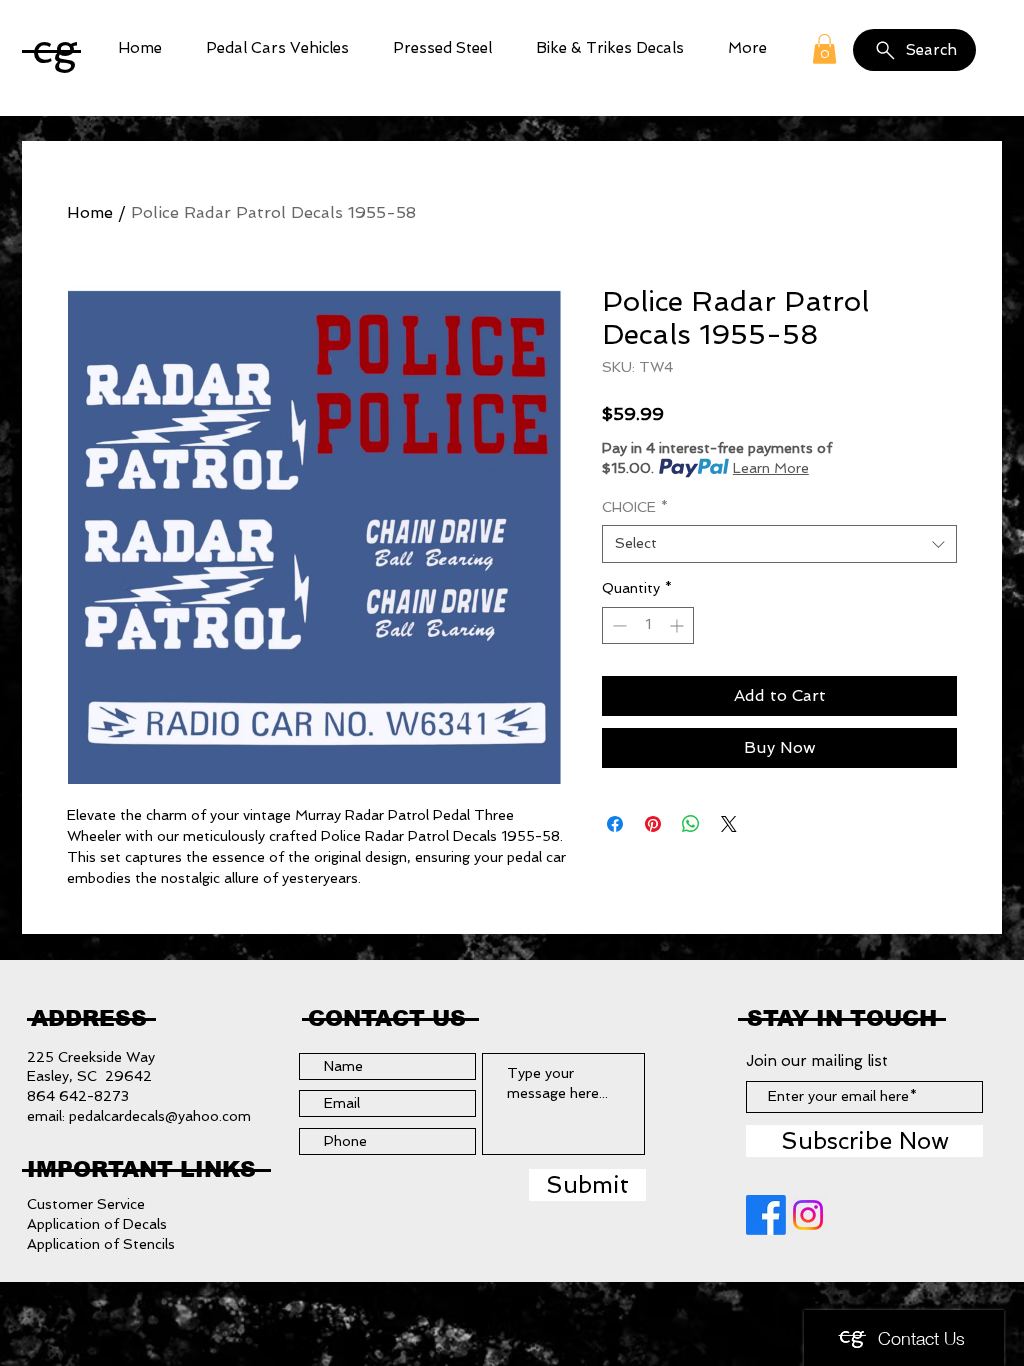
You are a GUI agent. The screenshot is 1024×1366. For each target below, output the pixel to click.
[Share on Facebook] (615, 824)
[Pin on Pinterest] (653, 824)
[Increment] (678, 625)
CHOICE (635, 507)
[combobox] (779, 544)
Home (90, 212)
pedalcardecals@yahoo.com (160, 1116)
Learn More (771, 468)
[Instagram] (808, 1215)
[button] (277, 48)
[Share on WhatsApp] (691, 824)
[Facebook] (766, 1215)
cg (55, 48)
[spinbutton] (648, 625)
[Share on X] (729, 824)
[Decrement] (617, 625)
